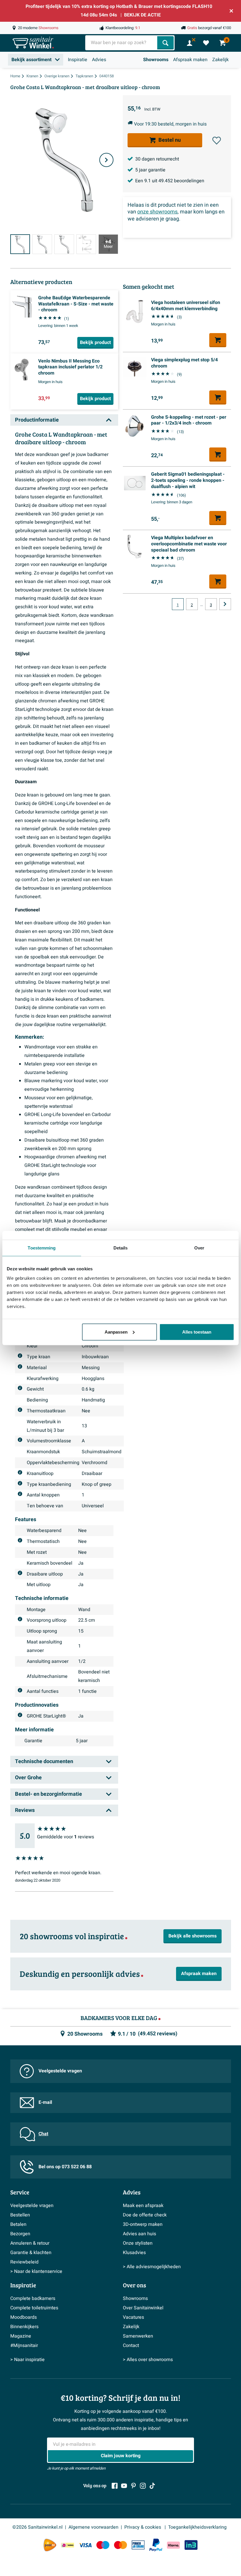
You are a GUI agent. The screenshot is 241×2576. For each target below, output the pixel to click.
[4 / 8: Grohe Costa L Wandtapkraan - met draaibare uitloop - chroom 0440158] (86, 244)
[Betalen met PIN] (138, 2545)
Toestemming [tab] (42, 1248)
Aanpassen (116, 1332)
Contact (131, 2346)
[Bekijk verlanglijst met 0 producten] (206, 43)
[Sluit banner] (231, 11)
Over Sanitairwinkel (143, 2308)
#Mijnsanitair (24, 2346)
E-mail (45, 2102)
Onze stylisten (138, 2243)
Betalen (18, 2224)
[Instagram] (143, 2486)
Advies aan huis (139, 2234)
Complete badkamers (33, 2298)
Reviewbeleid (24, 2262)
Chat (43, 2134)
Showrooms (156, 60)
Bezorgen (20, 2234)
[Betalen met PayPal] (156, 2545)
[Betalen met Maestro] (103, 2545)
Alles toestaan (197, 1332)
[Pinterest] (133, 2486)
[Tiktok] (152, 2486)
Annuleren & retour (30, 2243)
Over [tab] (199, 1248)
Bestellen (20, 2215)
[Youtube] (124, 2486)
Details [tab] (121, 1248)
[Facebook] (115, 2486)
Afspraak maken (190, 60)
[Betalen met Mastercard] (120, 2545)
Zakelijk (220, 60)
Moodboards (24, 2317)
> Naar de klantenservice (36, 2271)
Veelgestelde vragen (60, 2071)
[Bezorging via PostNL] (50, 2545)
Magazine (21, 2336)
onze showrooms (157, 212)
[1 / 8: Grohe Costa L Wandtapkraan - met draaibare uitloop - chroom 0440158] (20, 244)
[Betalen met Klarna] (173, 2545)
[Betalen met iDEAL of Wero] (68, 2545)
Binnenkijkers (24, 2327)
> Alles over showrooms (148, 2360)
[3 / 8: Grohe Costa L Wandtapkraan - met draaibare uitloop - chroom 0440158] (64, 244)
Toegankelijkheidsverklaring (197, 2527)
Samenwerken (138, 2336)
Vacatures (133, 2317)
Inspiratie (78, 60)
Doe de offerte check (145, 2215)
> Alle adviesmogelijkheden (152, 2267)
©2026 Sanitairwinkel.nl (37, 2527)
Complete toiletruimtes (34, 2308)
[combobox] (122, 43)
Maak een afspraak (143, 2206)
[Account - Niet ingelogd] (190, 43)
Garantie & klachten (31, 2253)
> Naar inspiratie (27, 2360)
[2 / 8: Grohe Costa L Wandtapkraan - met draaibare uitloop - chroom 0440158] (42, 244)
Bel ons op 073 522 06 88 (65, 2167)
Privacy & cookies (143, 2527)
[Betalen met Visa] (85, 2545)
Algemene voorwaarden (93, 2527)
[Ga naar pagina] (225, 604)
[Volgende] (106, 160)
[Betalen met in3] (191, 2545)
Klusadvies (134, 2253)
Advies (99, 60)
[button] (217, 141)
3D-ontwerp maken (143, 2224)
